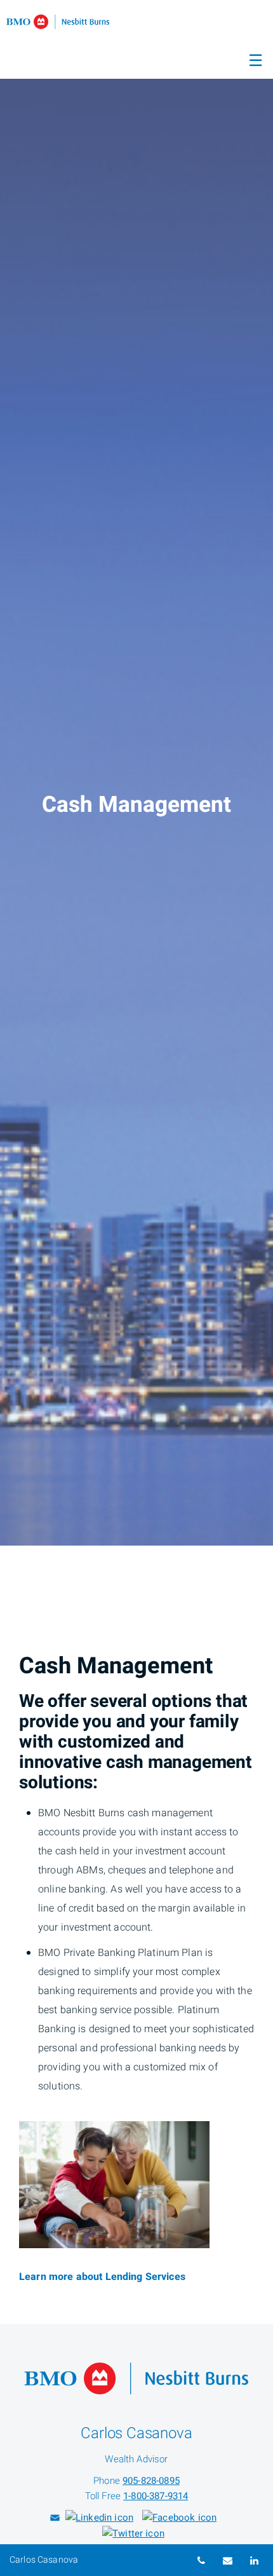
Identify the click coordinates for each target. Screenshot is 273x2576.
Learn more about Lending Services (102, 2277)
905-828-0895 (151, 2481)
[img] (136, 773)
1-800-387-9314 (156, 2496)
